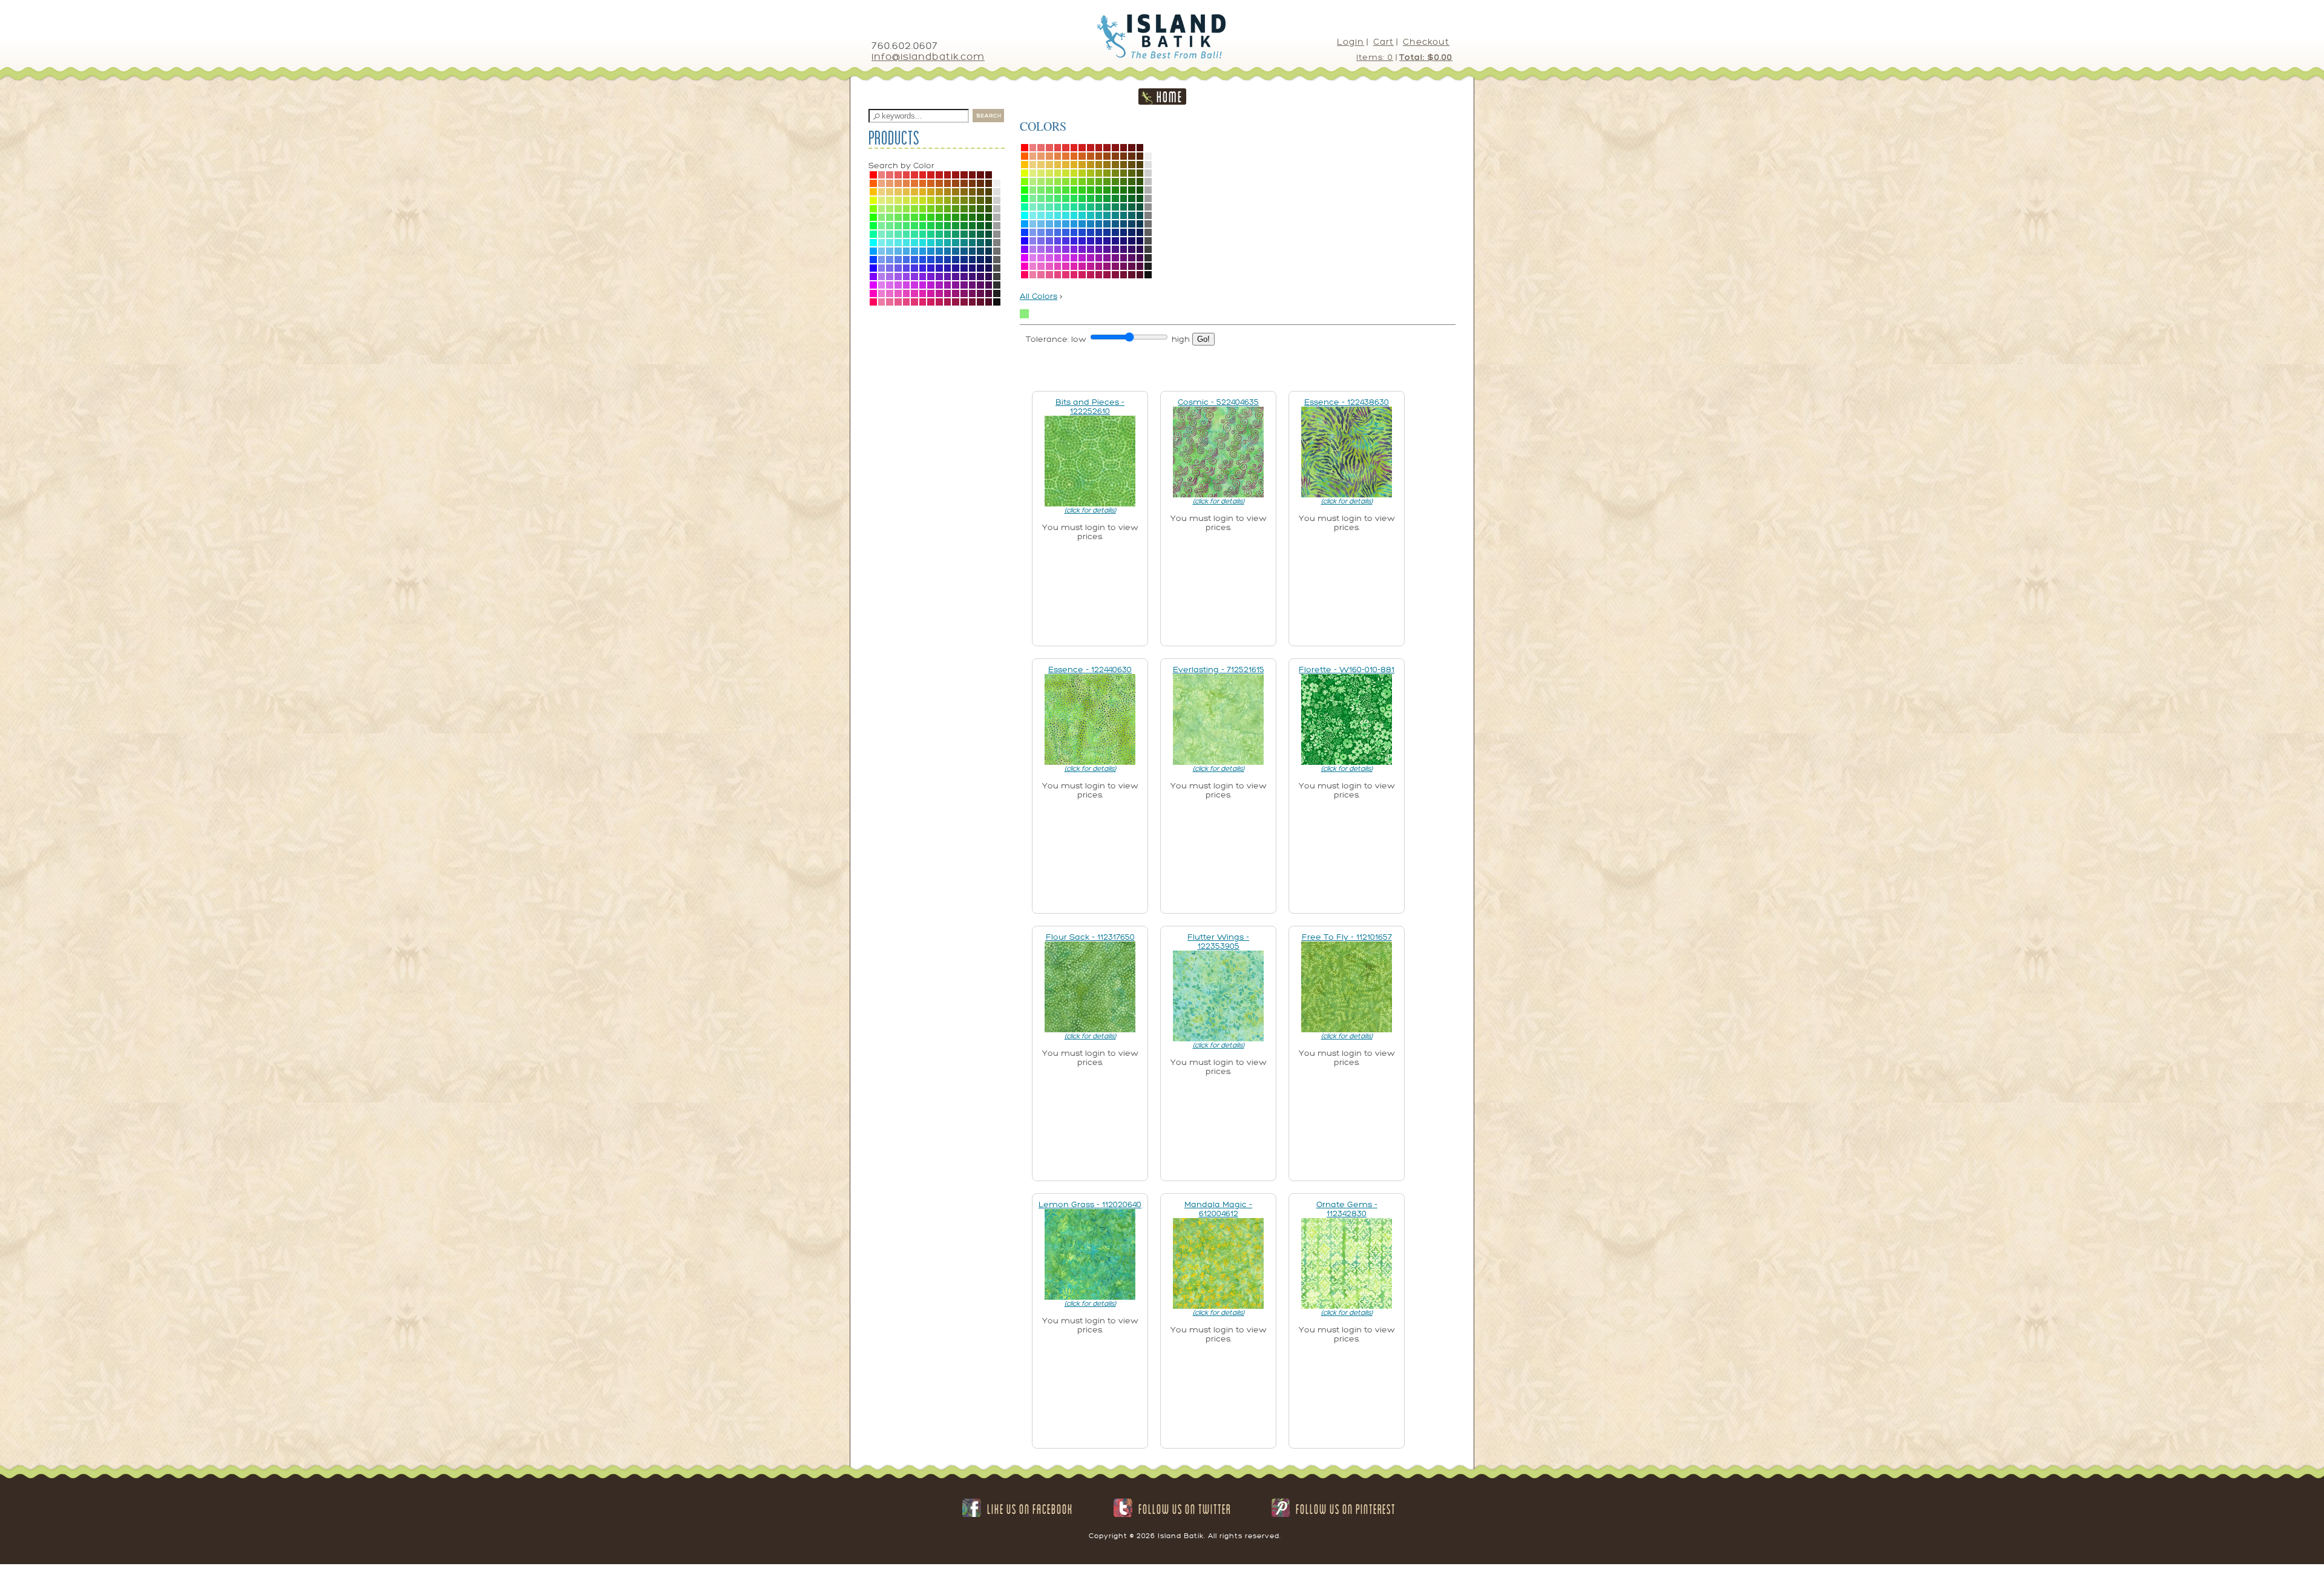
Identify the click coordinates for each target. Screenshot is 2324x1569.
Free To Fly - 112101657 (1347, 937)
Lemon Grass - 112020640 (1090, 1204)
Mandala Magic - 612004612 (1218, 1209)
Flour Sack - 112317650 (1090, 937)
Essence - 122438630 (1347, 402)
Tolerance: (1047, 339)
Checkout (1426, 42)
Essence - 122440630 (1090, 670)
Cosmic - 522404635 (1218, 402)
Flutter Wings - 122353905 (1218, 942)
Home (1170, 97)
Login (1351, 42)
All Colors (1039, 296)
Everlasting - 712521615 (1219, 670)
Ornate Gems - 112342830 (1347, 1209)
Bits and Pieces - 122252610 (1090, 407)
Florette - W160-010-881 (1347, 670)
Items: (1375, 57)
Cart (1384, 42)
